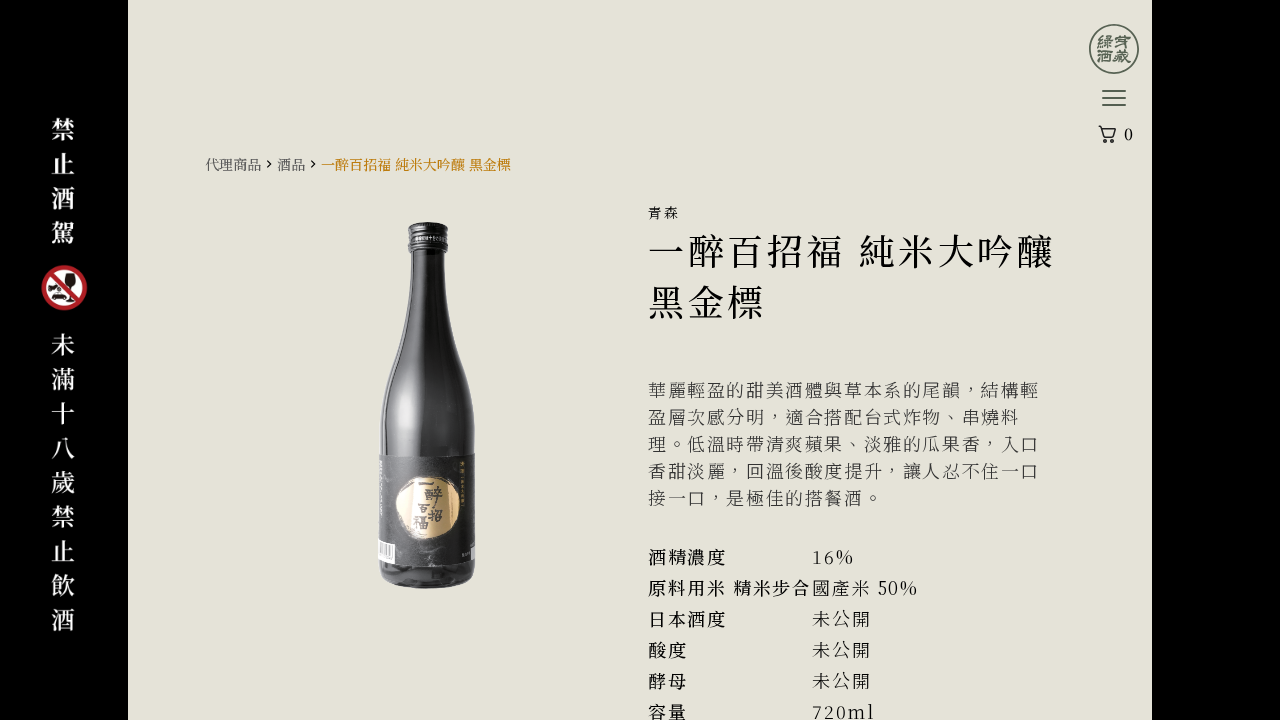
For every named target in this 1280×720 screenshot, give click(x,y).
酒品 (291, 164)
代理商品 (233, 164)
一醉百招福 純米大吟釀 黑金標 (416, 164)
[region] (640, 360)
